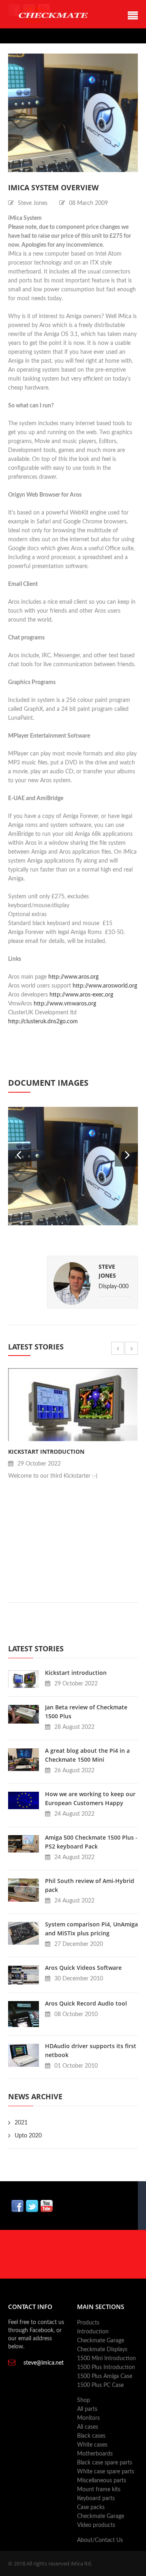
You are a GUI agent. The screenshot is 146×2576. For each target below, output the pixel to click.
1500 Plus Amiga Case (105, 2376)
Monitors (88, 2418)
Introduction (93, 2332)
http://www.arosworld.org (105, 986)
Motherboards (95, 2454)
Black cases (91, 2436)
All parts (87, 2409)
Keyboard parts (96, 2499)
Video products (96, 2525)
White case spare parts (106, 2472)
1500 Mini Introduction (106, 2359)
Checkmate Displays (102, 2350)
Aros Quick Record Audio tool (86, 2003)
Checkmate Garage (101, 2341)
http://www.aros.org (73, 977)
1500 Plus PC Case (100, 2385)
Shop (84, 2400)
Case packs (91, 2507)
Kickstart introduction (46, 1452)
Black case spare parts (105, 2463)
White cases (92, 2445)
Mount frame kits (99, 2490)
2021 (21, 2123)
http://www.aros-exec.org (81, 995)
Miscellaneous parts (102, 2481)
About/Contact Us (100, 2540)
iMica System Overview (53, 187)
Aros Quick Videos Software (83, 1968)
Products (88, 2323)
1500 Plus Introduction (106, 2367)
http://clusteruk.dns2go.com (43, 1022)
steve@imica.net (44, 2363)
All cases (88, 2427)
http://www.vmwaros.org (65, 1004)
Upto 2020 (28, 2136)
